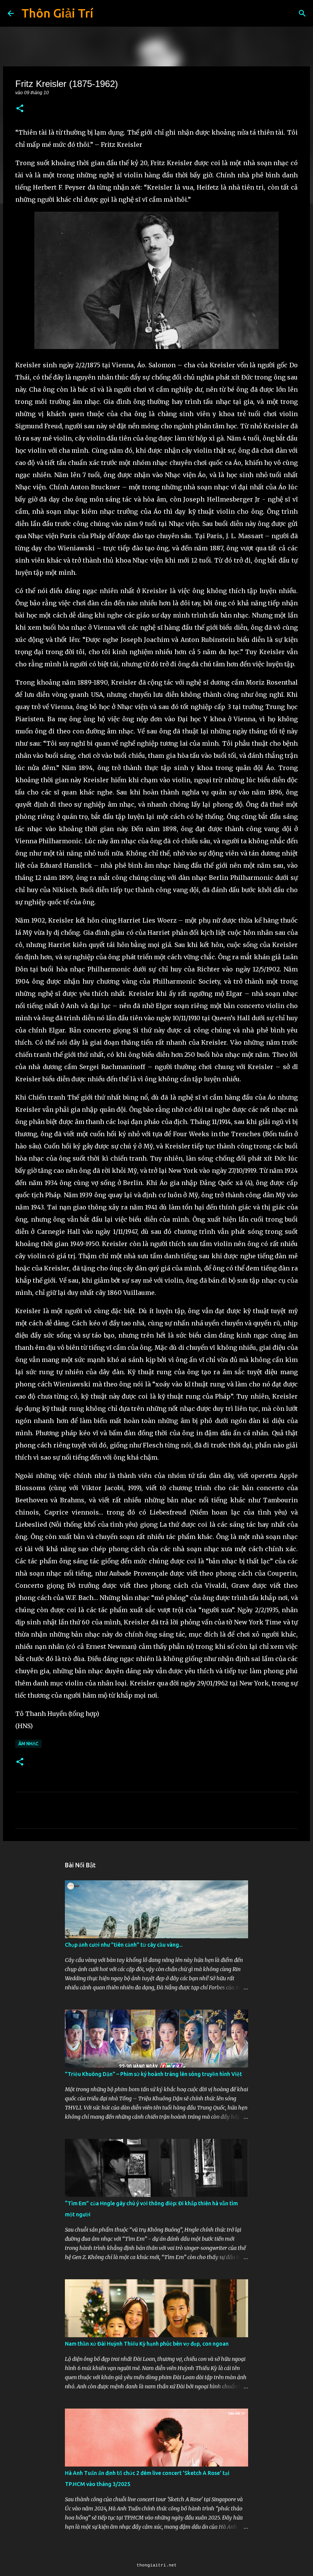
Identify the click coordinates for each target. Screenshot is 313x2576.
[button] (20, 109)
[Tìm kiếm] (302, 13)
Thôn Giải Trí (57, 13)
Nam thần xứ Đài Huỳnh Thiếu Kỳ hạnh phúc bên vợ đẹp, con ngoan (147, 2344)
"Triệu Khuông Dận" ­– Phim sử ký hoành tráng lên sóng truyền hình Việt (153, 2074)
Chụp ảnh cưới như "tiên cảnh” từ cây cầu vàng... (124, 1945)
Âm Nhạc (28, 1744)
